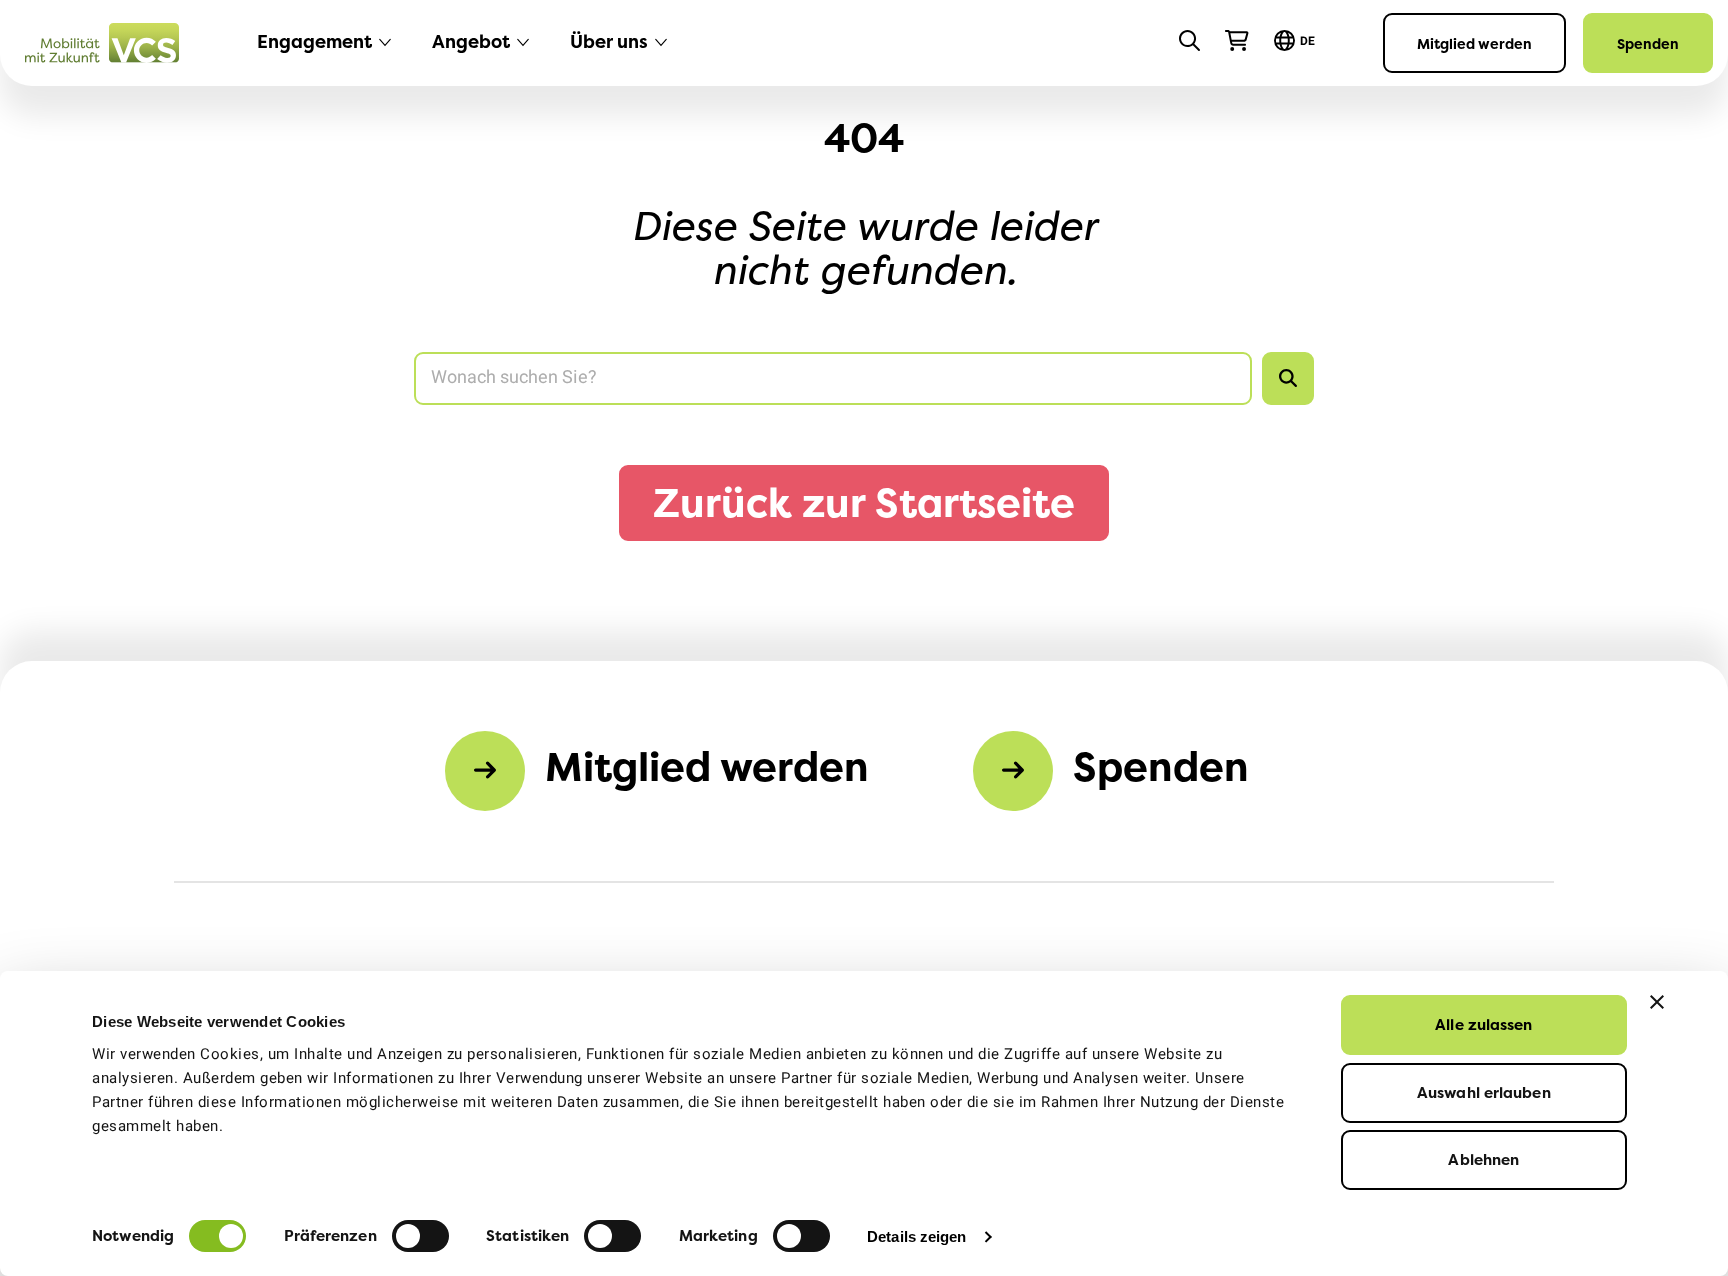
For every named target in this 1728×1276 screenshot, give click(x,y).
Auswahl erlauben (1484, 1092)
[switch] (420, 1236)
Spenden (1648, 43)
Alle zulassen (1483, 1024)
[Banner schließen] (1657, 1002)
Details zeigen (916, 1236)
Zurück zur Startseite (864, 502)
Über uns (609, 41)
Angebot (471, 41)
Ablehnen (1483, 1159)
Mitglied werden (1474, 43)
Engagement (314, 41)
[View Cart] (1237, 41)
